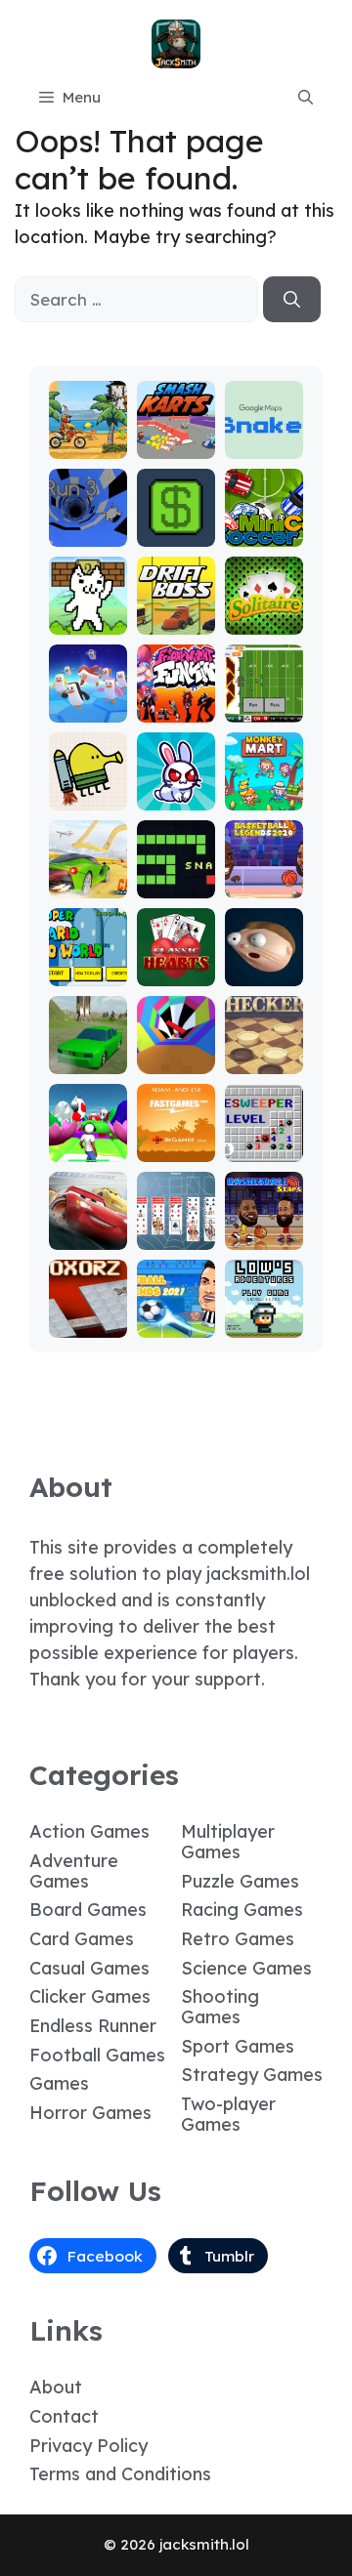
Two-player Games (228, 2114)
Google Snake (264, 436)
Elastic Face (264, 963)
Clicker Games (90, 1996)
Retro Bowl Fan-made (264, 682)
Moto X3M (88, 436)
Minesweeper (264, 1139)
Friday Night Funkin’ (176, 691)
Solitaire (264, 621)
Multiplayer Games (228, 1842)
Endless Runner (93, 2026)
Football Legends (176, 1315)
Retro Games (238, 1939)
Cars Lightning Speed (88, 1218)
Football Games (97, 2055)
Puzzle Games (240, 1881)
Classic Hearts (176, 963)
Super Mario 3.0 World (88, 946)
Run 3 (88, 533)
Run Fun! (88, 1148)
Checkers (264, 1051)
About (56, 2387)
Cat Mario (88, 612)
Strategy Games (252, 2075)
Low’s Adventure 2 (264, 1306)
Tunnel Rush (176, 1051)
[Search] (292, 300)
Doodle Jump (88, 788)
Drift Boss (176, 612)
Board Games (88, 1910)
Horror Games (90, 2113)
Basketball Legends (264, 867)
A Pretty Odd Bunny (176, 779)
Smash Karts (176, 436)
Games (59, 2083)
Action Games (89, 1831)
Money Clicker (176, 524)
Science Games (246, 1968)
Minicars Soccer (264, 524)
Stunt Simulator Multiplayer (88, 1025)
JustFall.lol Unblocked (88, 691)
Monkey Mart (264, 788)
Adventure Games (74, 1871)
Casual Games (89, 1968)
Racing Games (242, 1910)
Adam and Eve (176, 1139)
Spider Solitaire (176, 1227)
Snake (176, 884)
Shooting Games (220, 2007)
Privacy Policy (88, 2446)
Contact (64, 2416)
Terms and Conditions (120, 2474)
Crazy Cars (88, 875)
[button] (306, 98)
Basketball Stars (264, 1227)
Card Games (82, 1939)
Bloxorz (88, 1324)
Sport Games (238, 2046)
